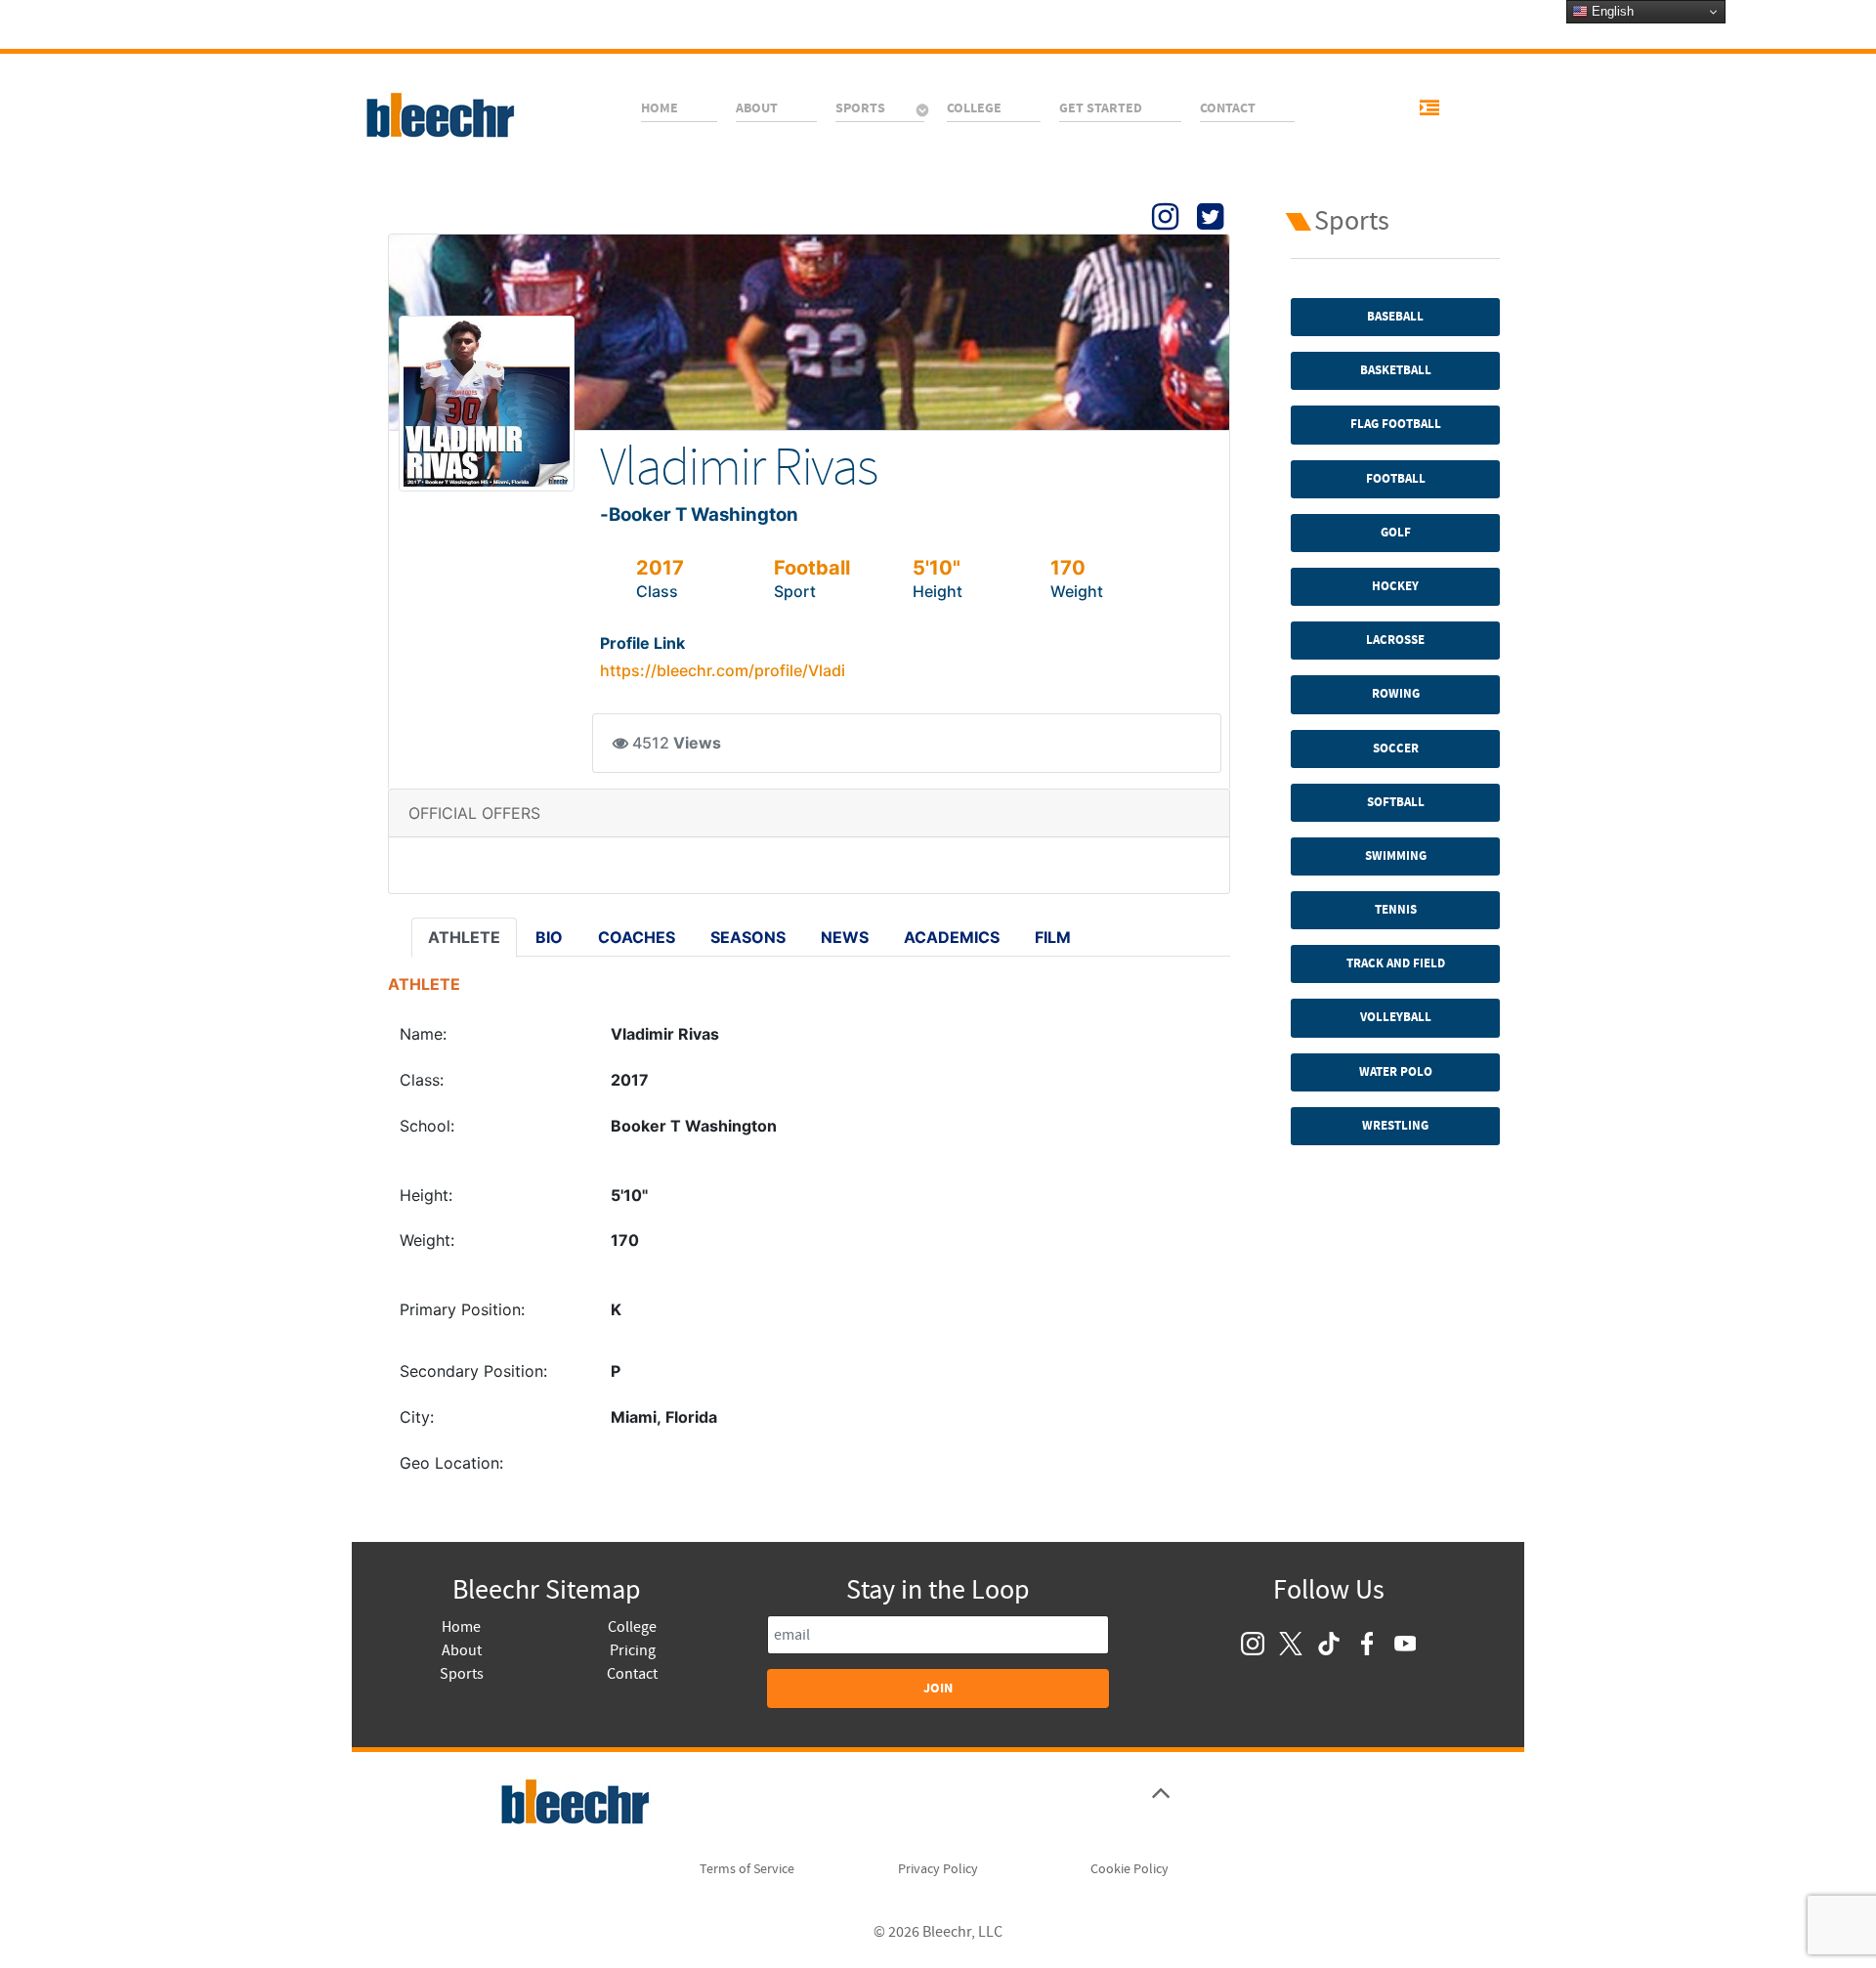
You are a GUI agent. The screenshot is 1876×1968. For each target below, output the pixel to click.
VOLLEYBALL (1396, 1017)
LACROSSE (1395, 640)
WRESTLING (1395, 1126)
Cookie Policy (1130, 1869)
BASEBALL (1395, 317)
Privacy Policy (938, 1869)
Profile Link (642, 643)
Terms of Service (747, 1869)
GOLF (1396, 533)
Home (461, 1627)
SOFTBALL (1396, 802)
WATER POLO (1396, 1072)
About (462, 1650)
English (1611, 11)
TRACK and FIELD (1396, 963)
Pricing (633, 1650)
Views (697, 743)
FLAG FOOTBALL (1396, 424)
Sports (462, 1674)
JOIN (938, 1688)
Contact (632, 1674)
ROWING (1396, 694)
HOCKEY (1395, 586)
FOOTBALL (1396, 479)
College (632, 1627)
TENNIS (1396, 910)
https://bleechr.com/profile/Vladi (723, 670)
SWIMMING (1396, 856)
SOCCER (1396, 749)
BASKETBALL (1396, 370)
